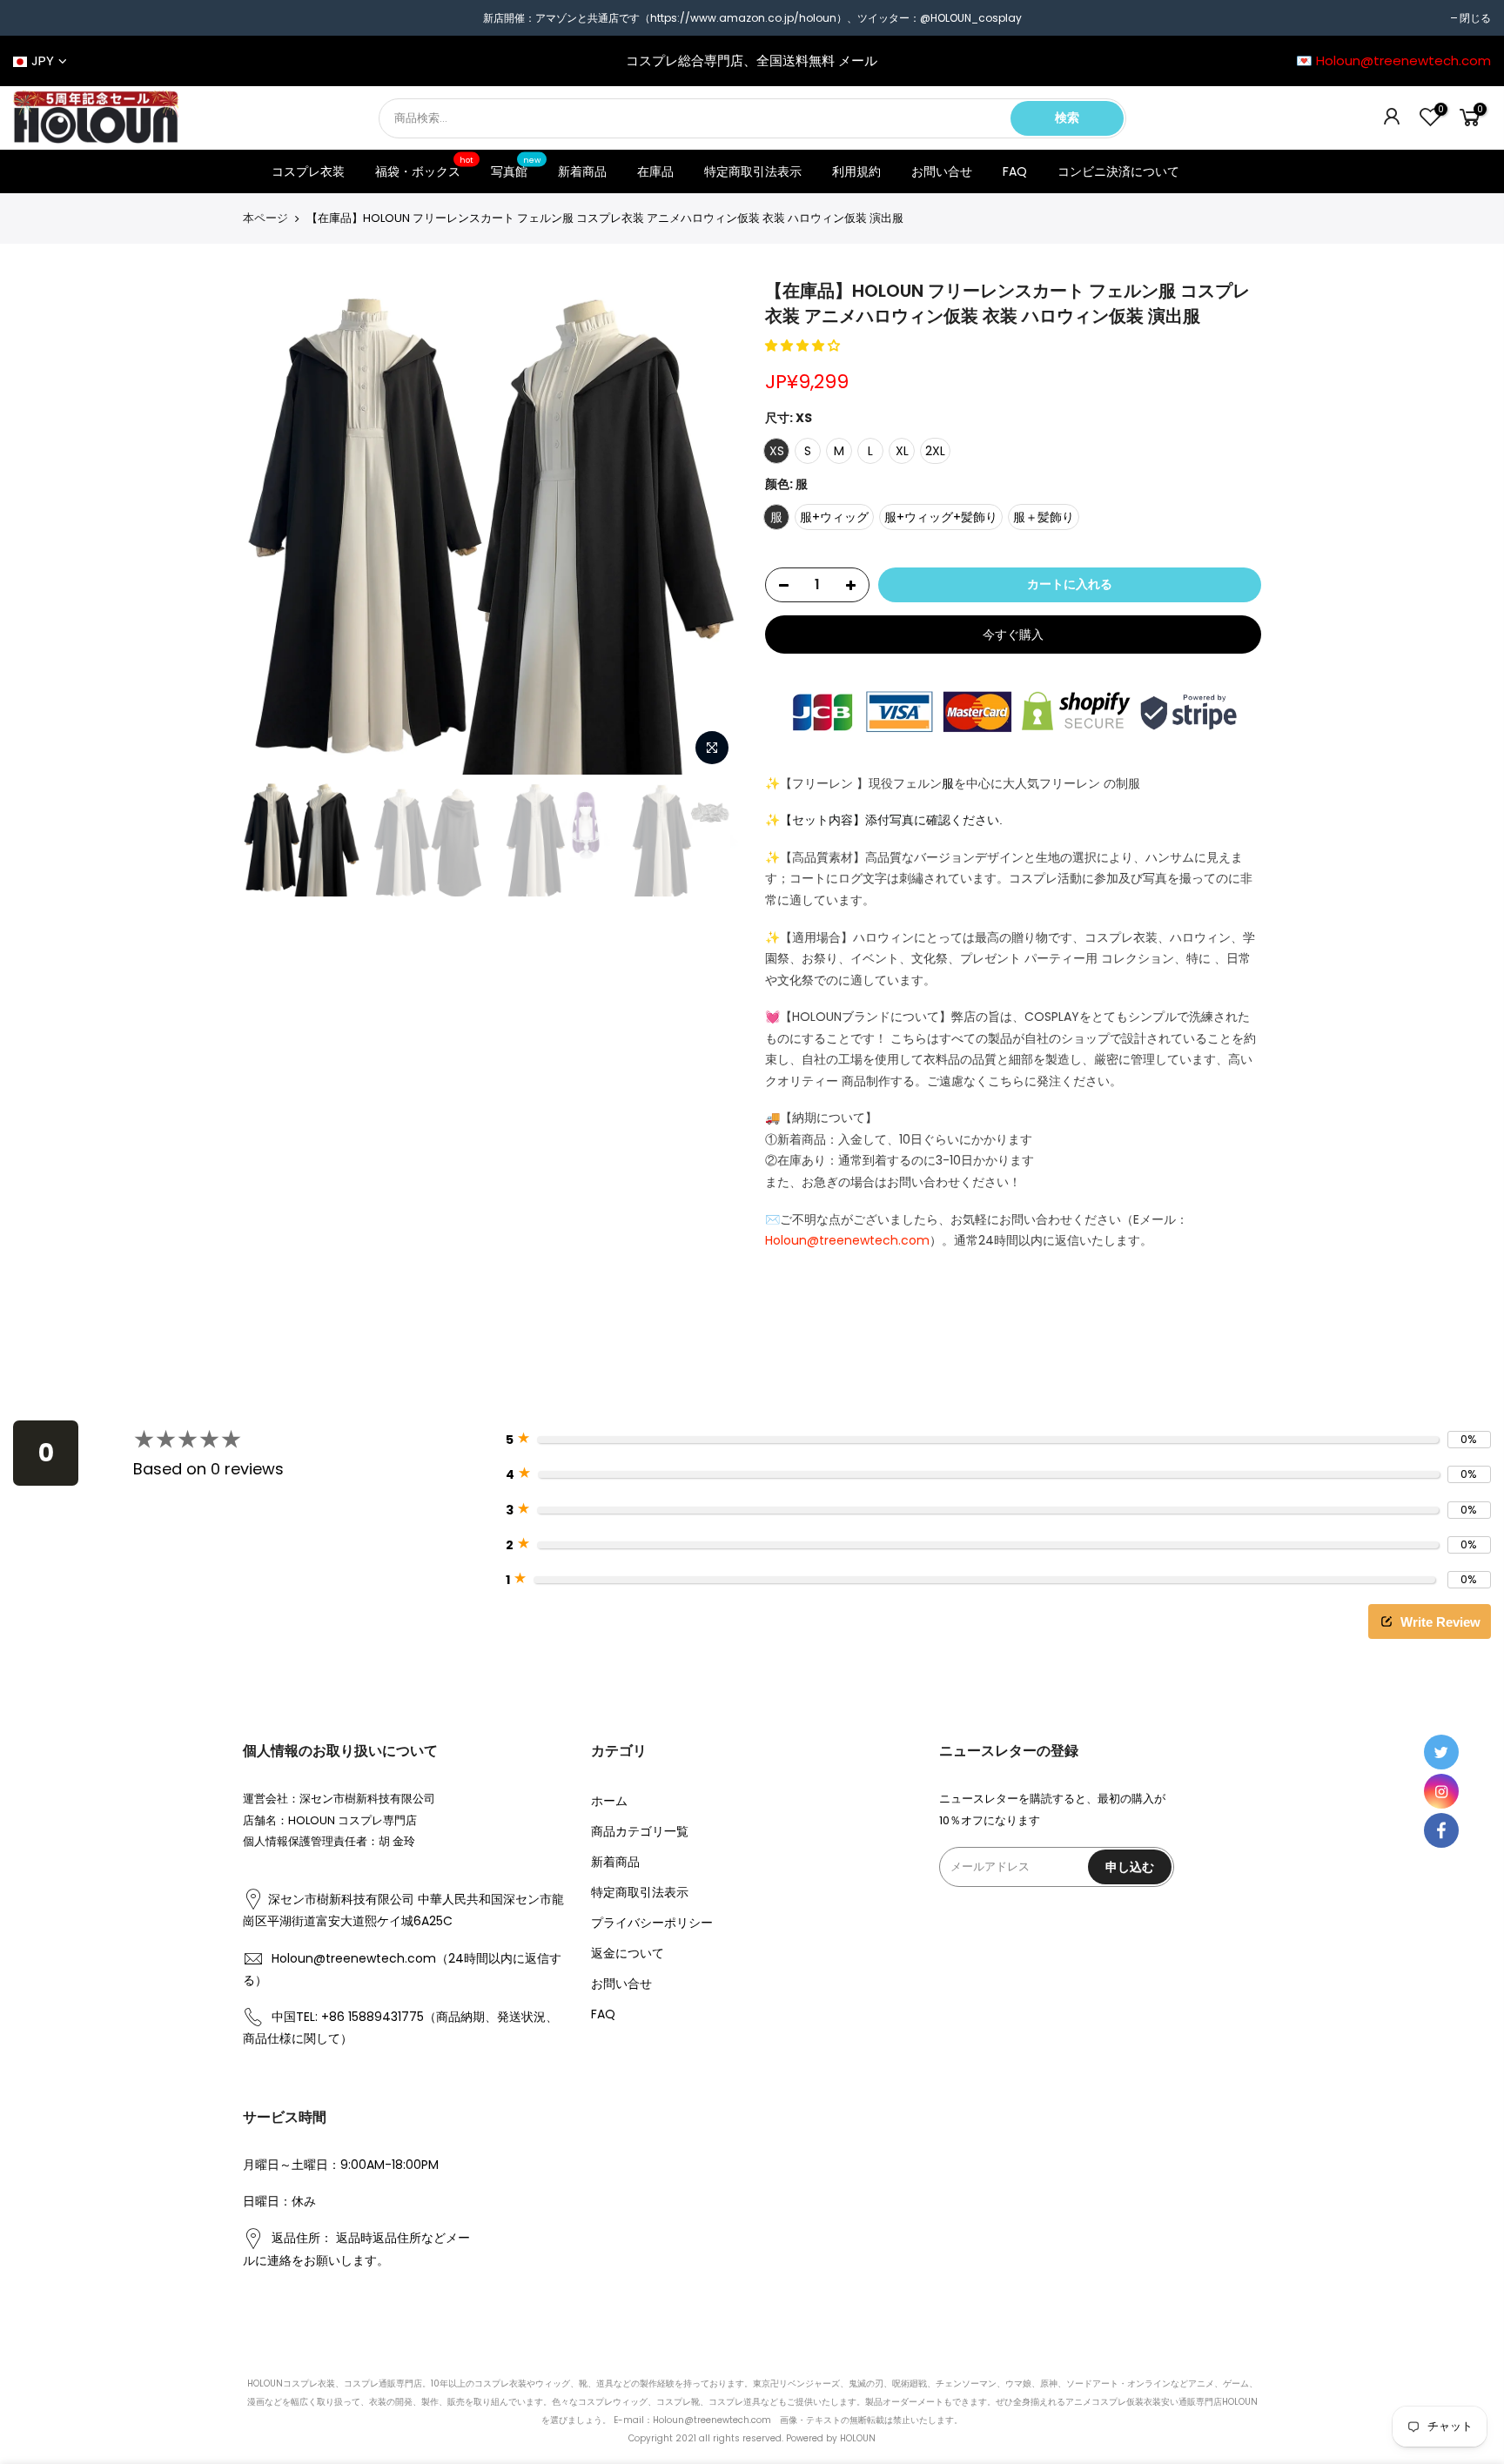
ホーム (609, 1801)
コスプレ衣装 (308, 171)
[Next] (708, 527)
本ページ (265, 218)
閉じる (1475, 18)
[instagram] (1441, 1791)
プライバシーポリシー (652, 1923)
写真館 (516, 168)
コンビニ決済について (1118, 171)
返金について (628, 1953)
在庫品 (655, 171)
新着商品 (582, 171)
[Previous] (273, 527)
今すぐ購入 (1013, 634)
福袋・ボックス (425, 168)
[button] (804, 346)
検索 (1067, 117)
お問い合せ (942, 171)
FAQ (1015, 171)
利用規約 (856, 171)
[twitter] (1441, 1752)
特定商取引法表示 (753, 171)
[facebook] (1441, 1830)
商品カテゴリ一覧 (640, 1831)
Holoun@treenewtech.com (847, 1240)
